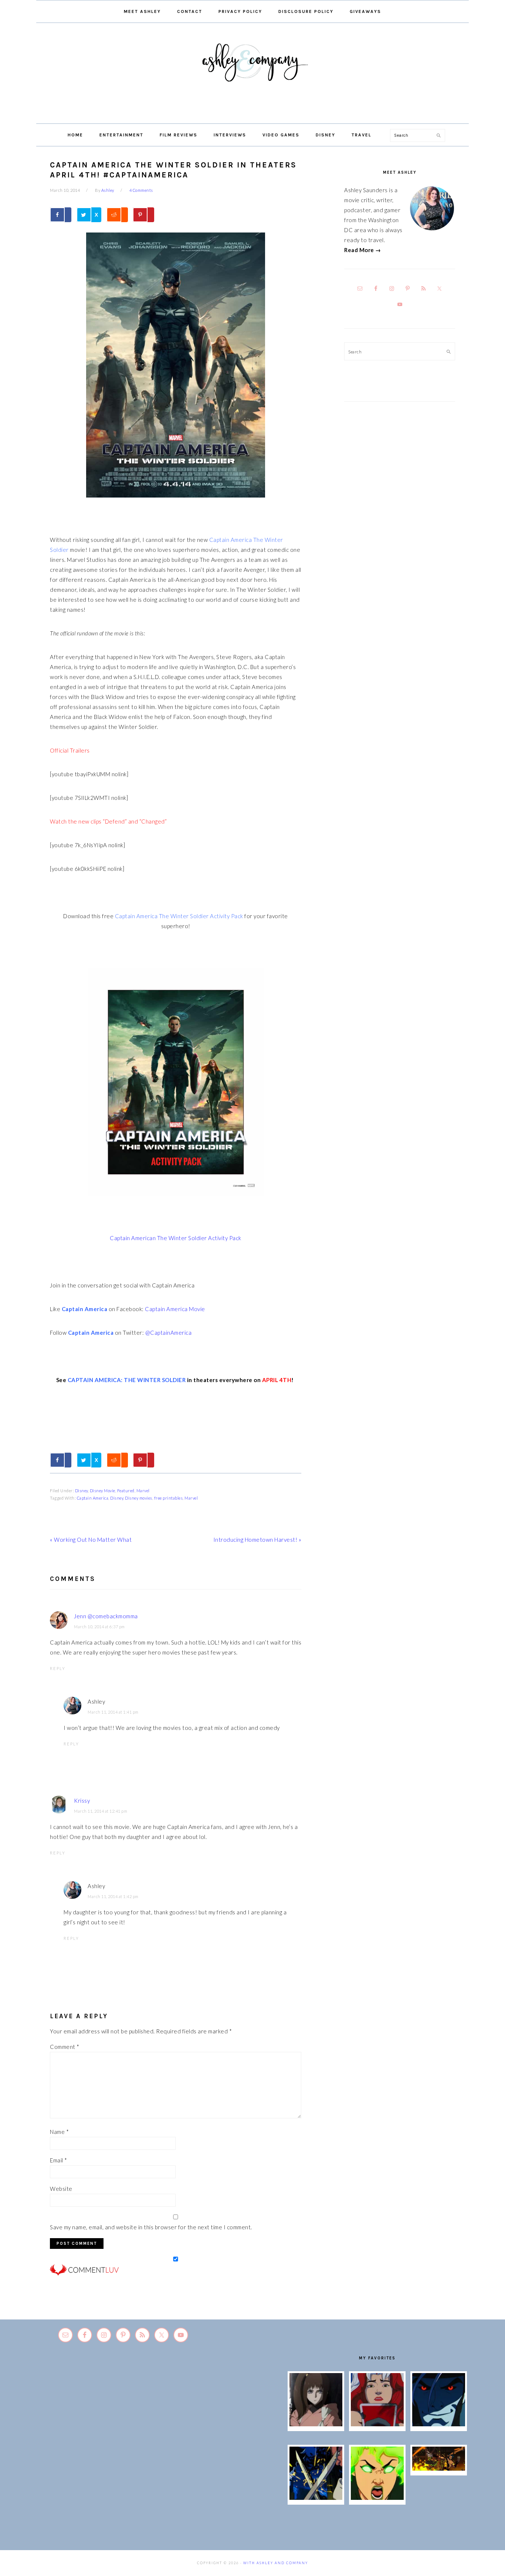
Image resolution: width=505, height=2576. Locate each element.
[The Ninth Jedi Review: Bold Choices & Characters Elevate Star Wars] (316, 2424)
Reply (58, 1668)
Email (59, 2160)
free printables (169, 1498)
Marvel (143, 1491)
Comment (65, 2047)
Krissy (82, 1801)
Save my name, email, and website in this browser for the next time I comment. (151, 2227)
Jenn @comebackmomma (106, 1616)
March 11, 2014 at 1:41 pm (113, 1712)
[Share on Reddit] (117, 215)
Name (59, 2132)
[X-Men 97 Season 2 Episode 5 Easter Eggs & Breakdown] (439, 2468)
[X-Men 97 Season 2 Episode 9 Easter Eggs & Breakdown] (377, 2424)
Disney (82, 1491)
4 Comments (141, 190)
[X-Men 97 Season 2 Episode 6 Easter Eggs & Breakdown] (377, 2498)
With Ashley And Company (253, 74)
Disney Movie (103, 1491)
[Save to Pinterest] (143, 215)
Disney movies (139, 1498)
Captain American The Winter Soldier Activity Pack (176, 1238)
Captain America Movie (175, 1309)
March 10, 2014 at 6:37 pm (99, 1627)
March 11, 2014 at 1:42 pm (113, 1896)
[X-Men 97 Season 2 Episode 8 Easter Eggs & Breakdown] (439, 2424)
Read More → (363, 250)
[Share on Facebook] (61, 215)
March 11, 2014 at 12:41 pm (101, 1811)
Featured (126, 1491)
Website (61, 2189)
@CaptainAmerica (169, 1333)
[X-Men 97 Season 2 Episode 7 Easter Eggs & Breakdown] (316, 2498)
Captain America (93, 1498)
